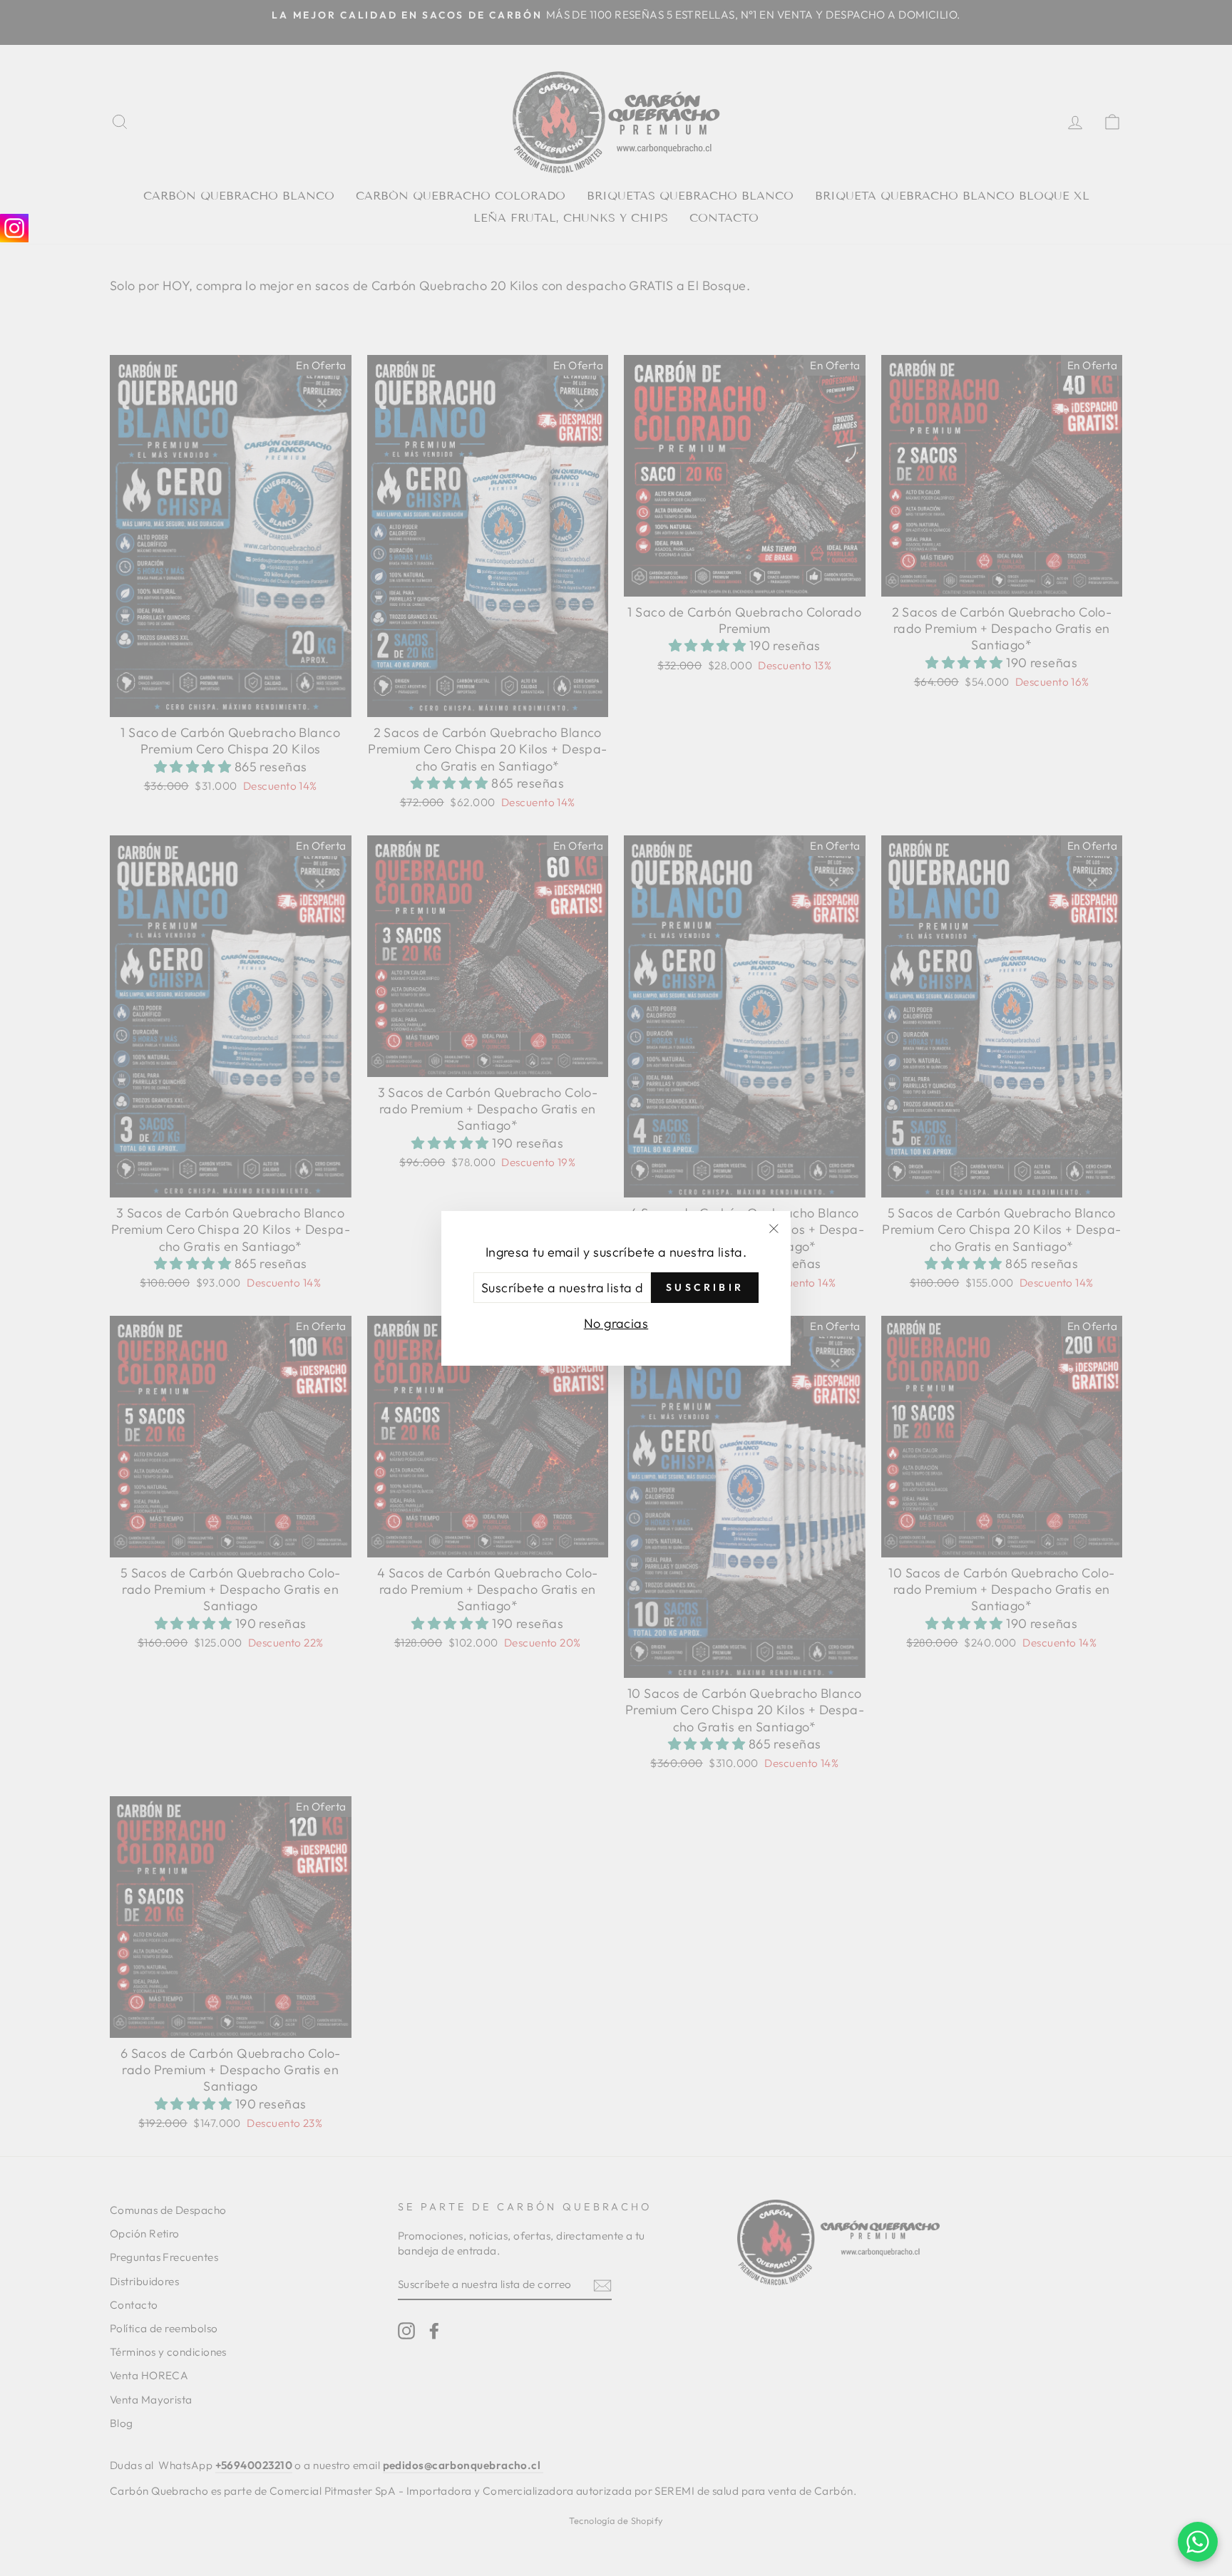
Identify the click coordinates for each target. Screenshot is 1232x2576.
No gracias (616, 1323)
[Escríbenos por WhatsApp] (1198, 2542)
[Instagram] (14, 228)
